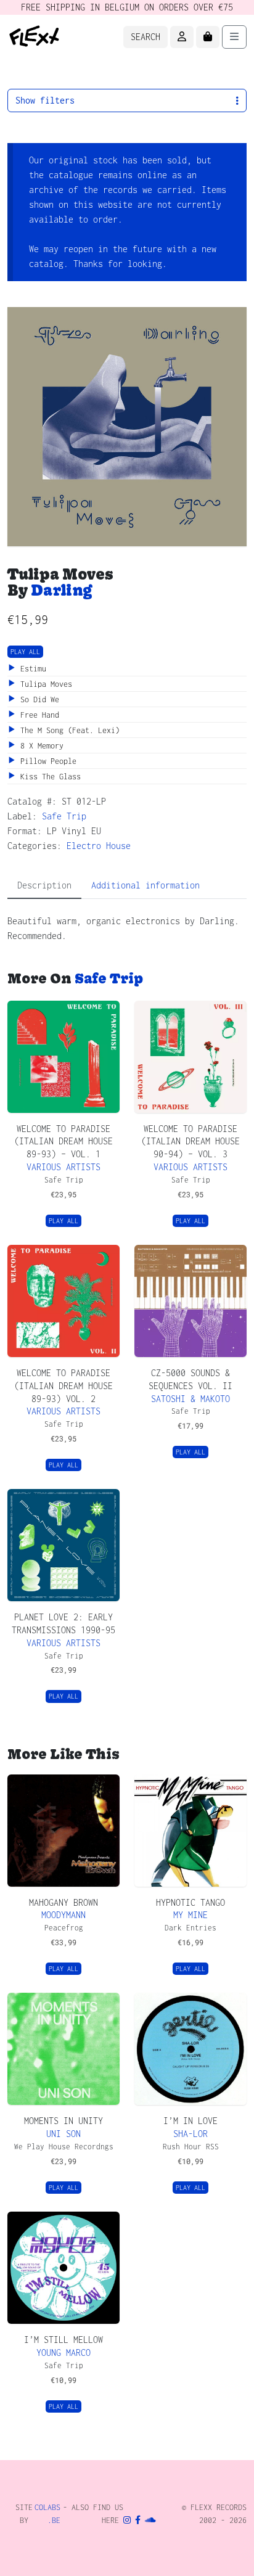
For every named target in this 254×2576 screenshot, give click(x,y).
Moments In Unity (63, 2121)
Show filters (45, 100)
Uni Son (63, 2134)
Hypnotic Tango (190, 1902)
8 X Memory (40, 746)
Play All (25, 652)
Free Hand (38, 715)
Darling (61, 590)
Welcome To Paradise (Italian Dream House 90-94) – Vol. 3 (190, 1142)
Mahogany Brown (63, 1902)
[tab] (44, 886)
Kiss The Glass (48, 777)
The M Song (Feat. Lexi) (68, 730)
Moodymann (63, 1915)
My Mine (190, 1915)
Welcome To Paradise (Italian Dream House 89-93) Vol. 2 (63, 1386)
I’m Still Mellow (63, 2340)
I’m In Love (190, 2121)
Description (44, 885)
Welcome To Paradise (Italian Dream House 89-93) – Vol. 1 (63, 1142)
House (118, 846)
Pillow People (46, 761)
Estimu (31, 669)
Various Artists (63, 1167)
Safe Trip (64, 816)
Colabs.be (47, 2514)
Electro (84, 846)
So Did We (38, 699)
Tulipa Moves (44, 684)
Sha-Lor (190, 2134)
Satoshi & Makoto (190, 1399)
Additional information (145, 885)
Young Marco (63, 2352)
